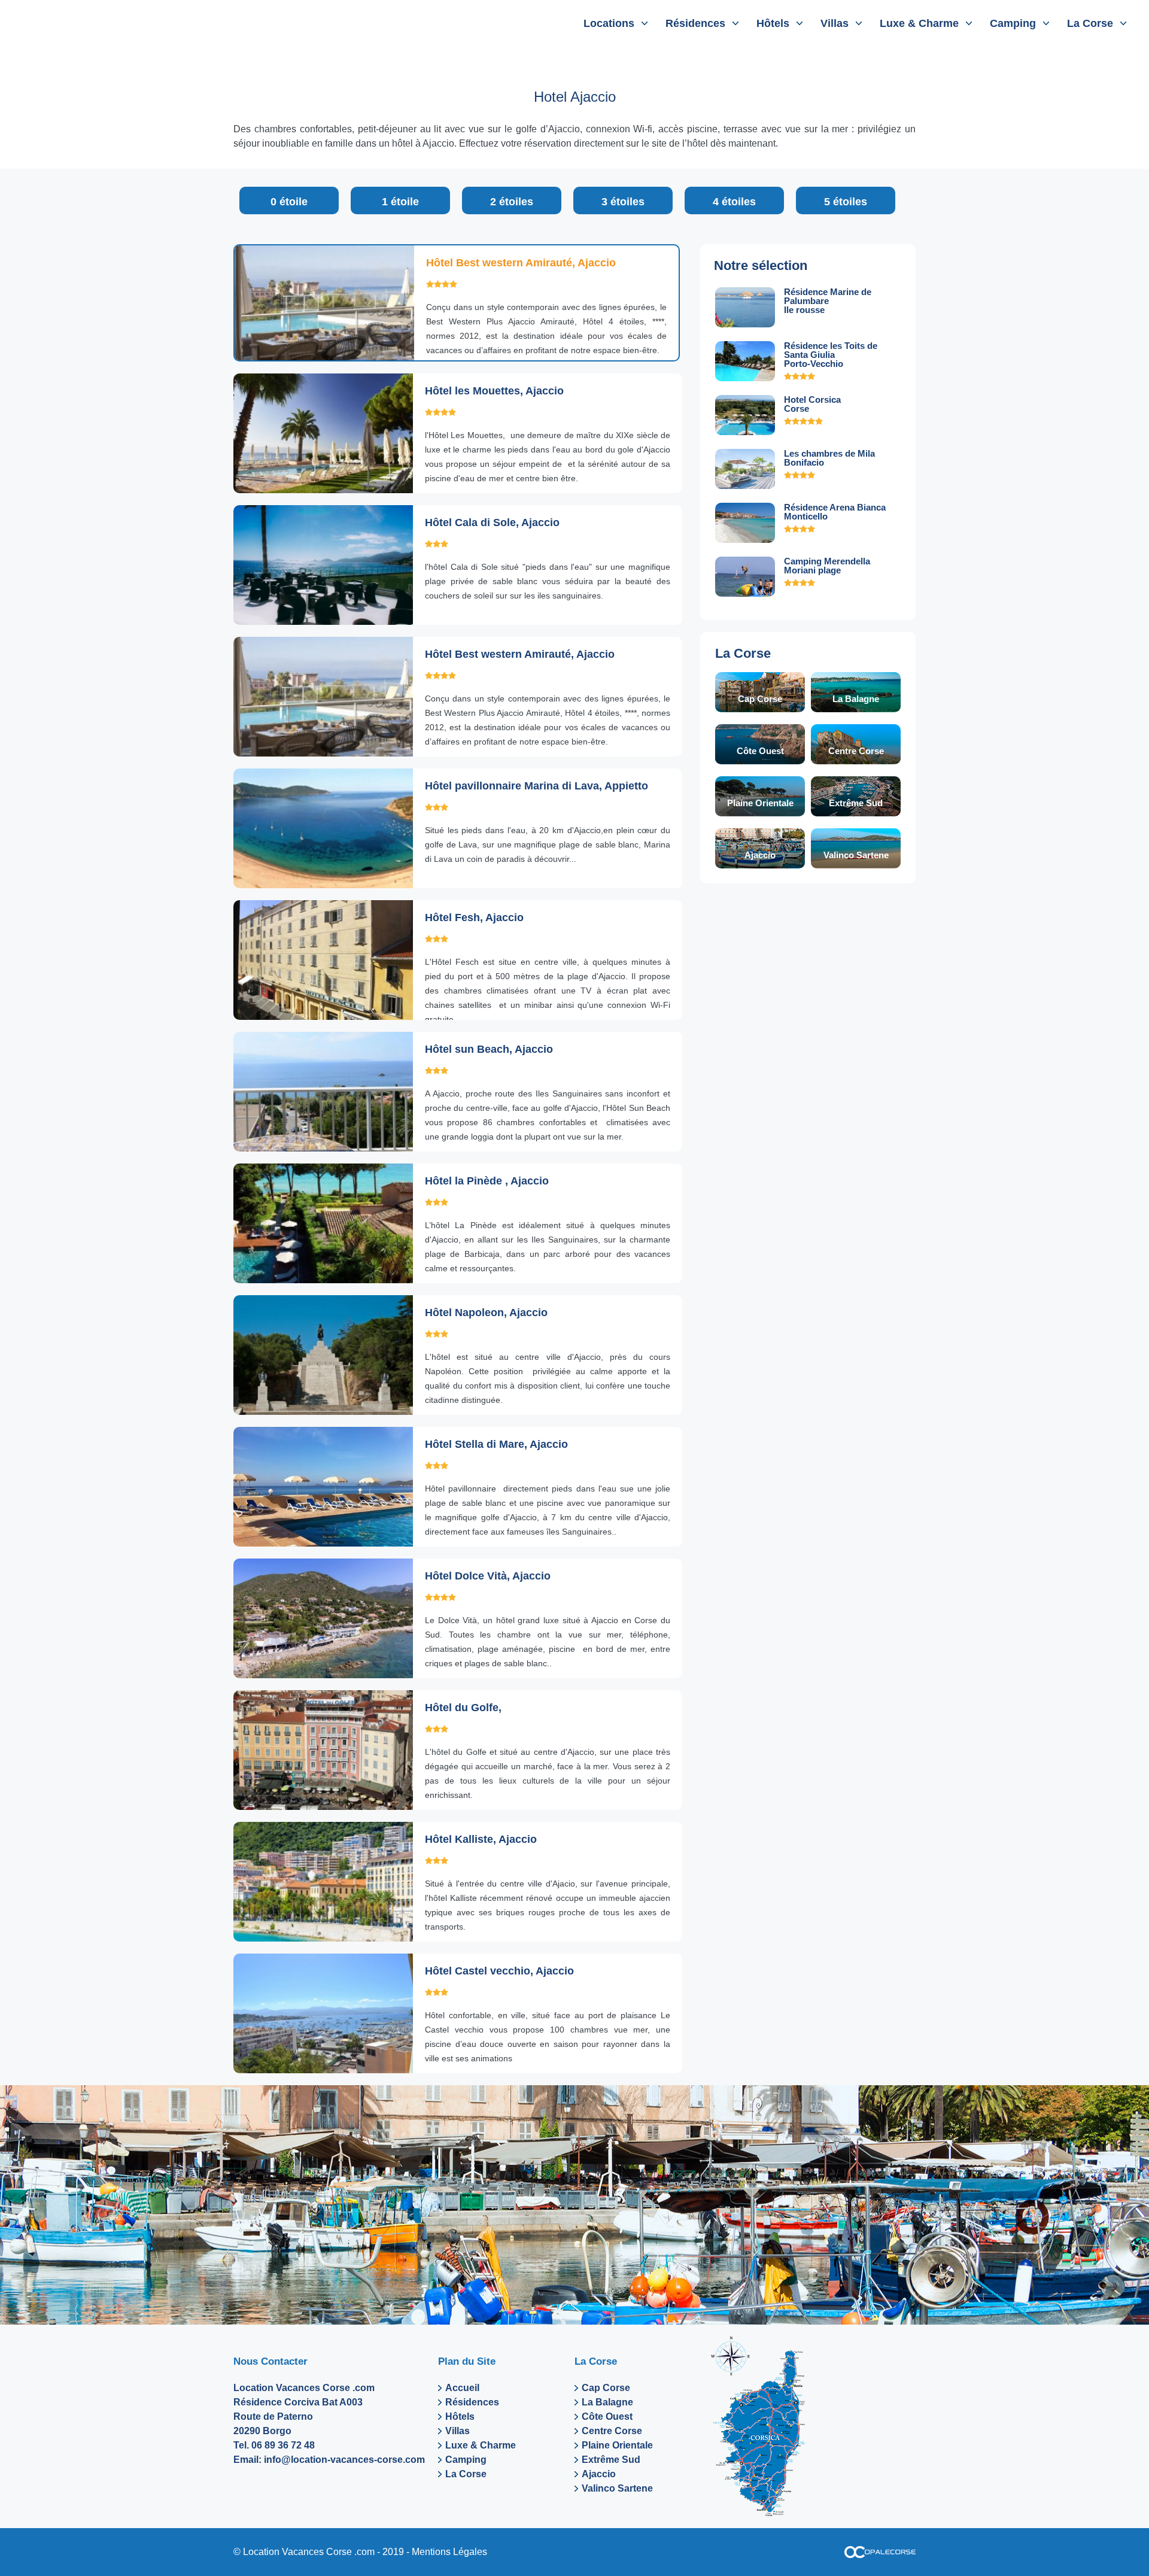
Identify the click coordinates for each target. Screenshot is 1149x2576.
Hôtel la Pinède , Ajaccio (487, 1181)
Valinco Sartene (856, 855)
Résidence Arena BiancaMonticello (835, 512)
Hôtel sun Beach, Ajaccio (489, 1049)
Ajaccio (760, 855)
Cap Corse (760, 699)
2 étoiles (512, 202)
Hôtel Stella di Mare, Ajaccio (496, 1444)
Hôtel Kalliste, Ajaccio (481, 1839)
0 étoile (289, 202)
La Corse (1090, 23)
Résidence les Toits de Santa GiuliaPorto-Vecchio (831, 355)
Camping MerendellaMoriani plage (827, 566)
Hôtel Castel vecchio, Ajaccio (499, 1971)
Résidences (695, 23)
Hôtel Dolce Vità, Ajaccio (488, 1576)
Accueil (462, 2388)
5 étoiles (846, 202)
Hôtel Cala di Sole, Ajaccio (492, 523)
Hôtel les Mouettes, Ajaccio (494, 391)
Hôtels (773, 23)
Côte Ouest (760, 751)
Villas (835, 23)
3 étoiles (623, 202)
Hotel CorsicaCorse (812, 404)
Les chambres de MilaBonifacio (829, 458)
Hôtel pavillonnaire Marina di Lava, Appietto (536, 786)
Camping (1013, 23)
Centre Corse (856, 751)
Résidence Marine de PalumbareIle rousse (828, 301)
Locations (609, 23)
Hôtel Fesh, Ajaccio (474, 918)
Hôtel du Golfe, (463, 1708)
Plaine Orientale (760, 803)
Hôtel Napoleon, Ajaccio (486, 1313)
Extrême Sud (856, 803)
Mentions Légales (449, 2552)
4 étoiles (734, 202)
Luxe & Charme (919, 23)
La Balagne (856, 699)
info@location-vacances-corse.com (344, 2460)
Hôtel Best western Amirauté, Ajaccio (521, 263)
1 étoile (400, 202)
